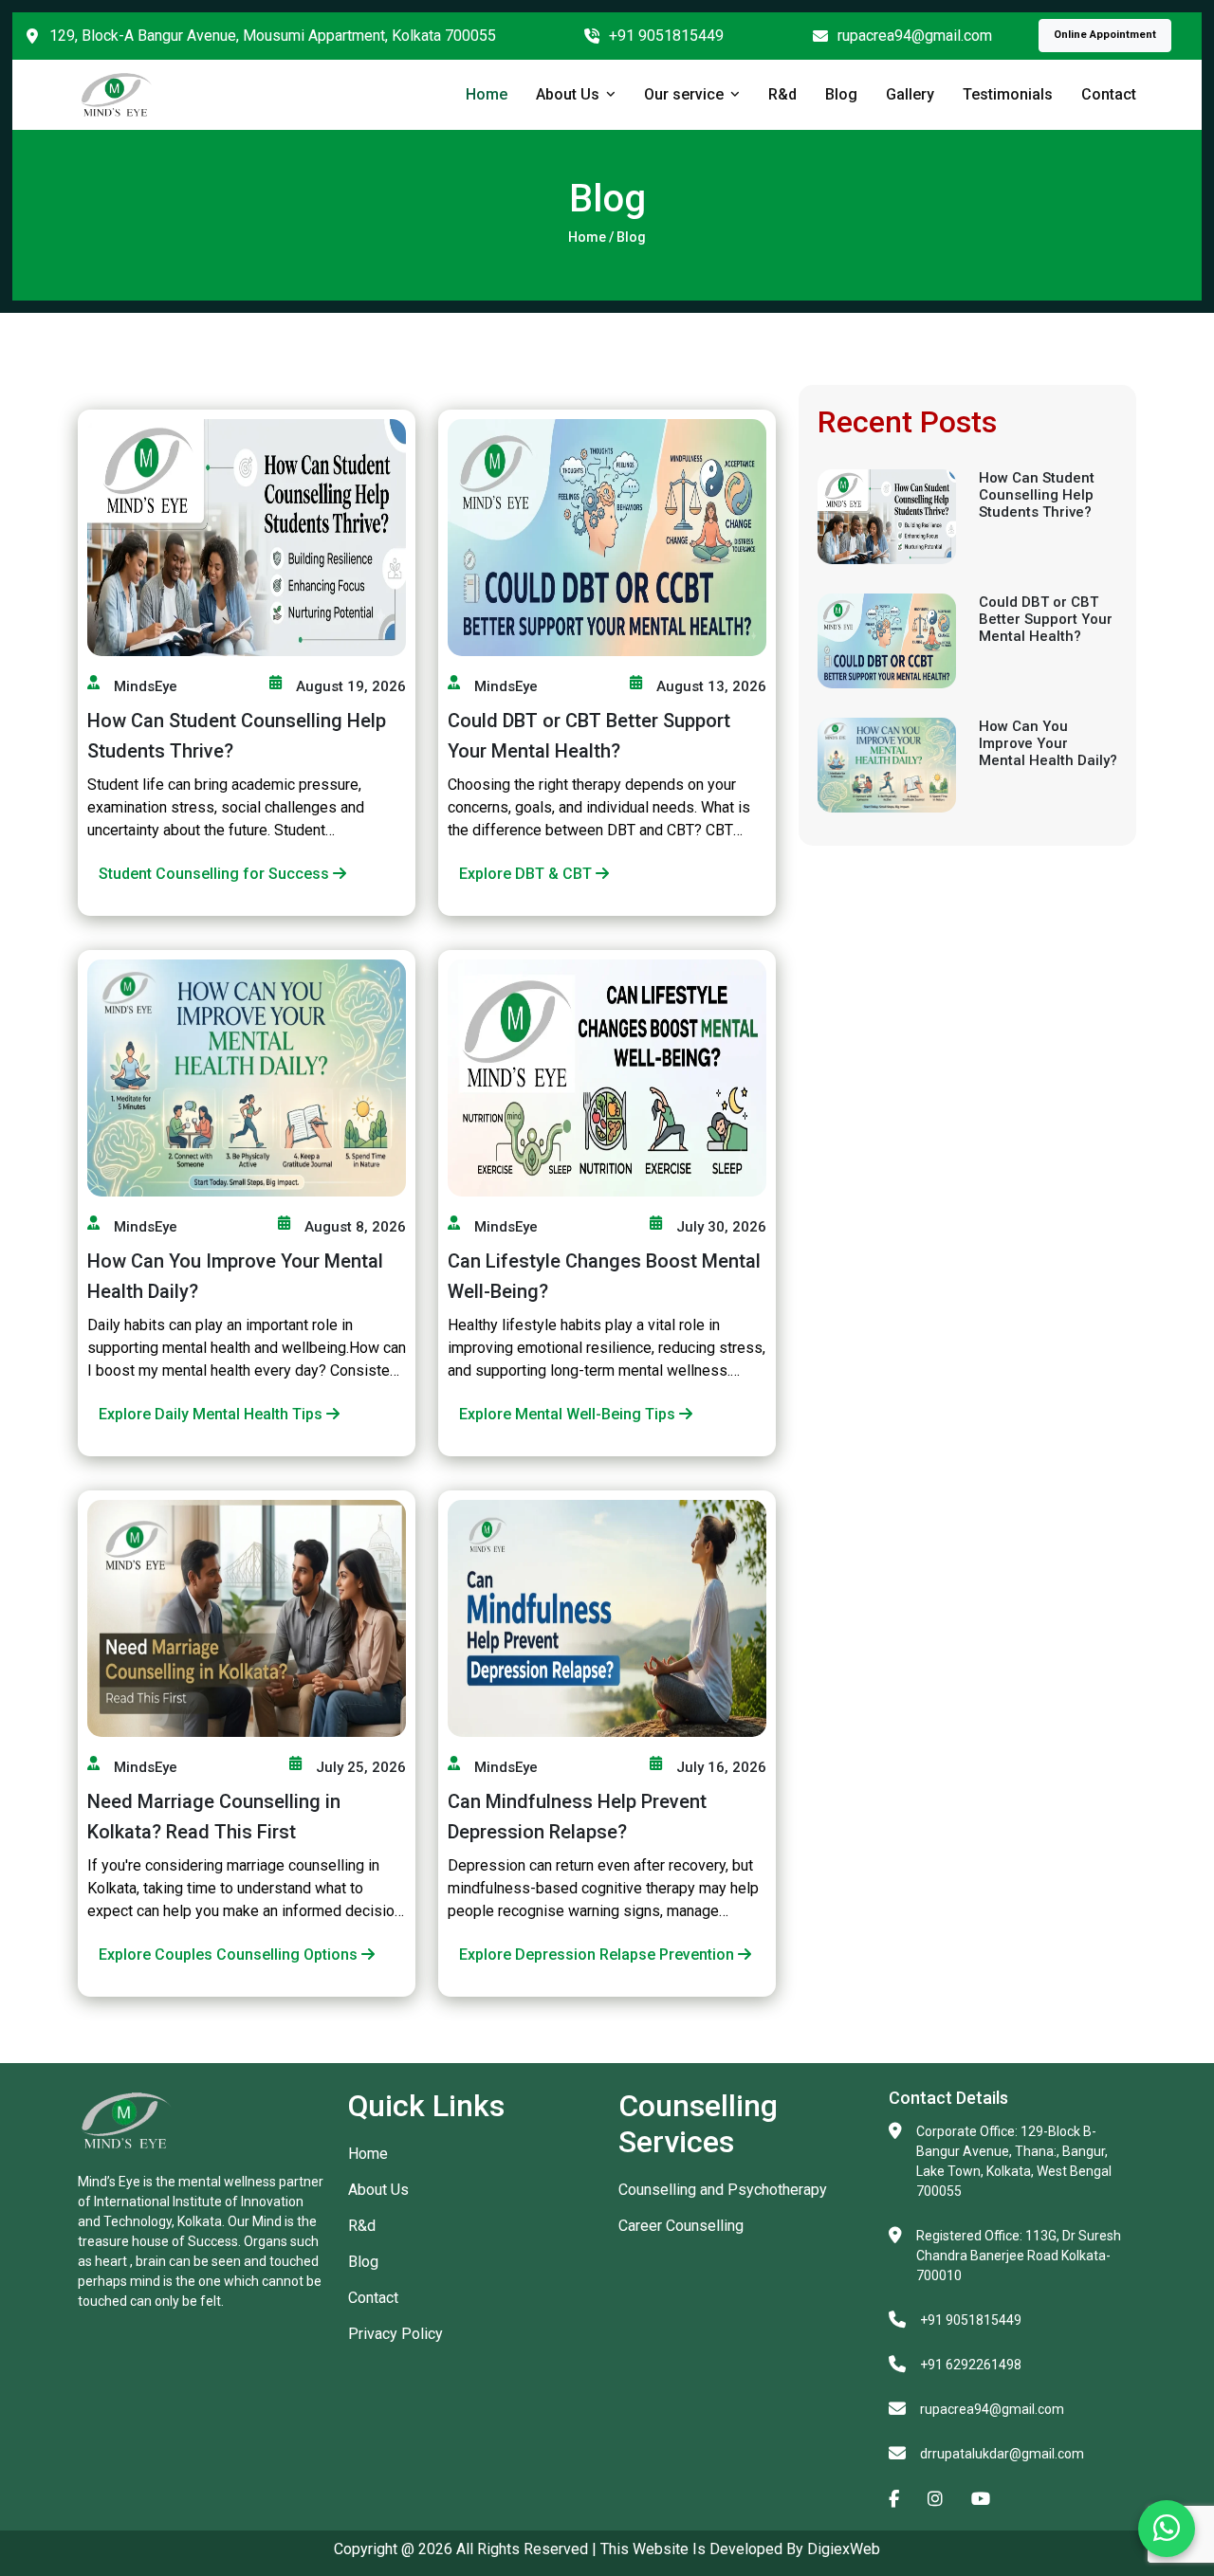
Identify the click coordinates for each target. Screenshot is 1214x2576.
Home (487, 94)
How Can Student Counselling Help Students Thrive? (1037, 495)
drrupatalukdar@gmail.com (1002, 2454)
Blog (841, 94)
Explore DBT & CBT (527, 874)
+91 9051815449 (666, 36)
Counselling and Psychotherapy (723, 2190)
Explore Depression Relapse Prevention (598, 1955)
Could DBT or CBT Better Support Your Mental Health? (1046, 619)
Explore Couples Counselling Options (230, 1955)
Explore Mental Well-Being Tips (569, 1414)
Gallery (910, 94)
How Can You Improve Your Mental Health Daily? (1048, 743)
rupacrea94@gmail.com (915, 36)
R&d (782, 94)
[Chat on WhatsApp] (1167, 2529)
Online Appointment (1105, 35)
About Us (568, 94)
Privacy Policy (395, 2334)
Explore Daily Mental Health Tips (212, 1414)
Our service (684, 94)
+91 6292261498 (971, 2365)
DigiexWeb (842, 2549)
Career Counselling (681, 2226)
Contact (1109, 94)
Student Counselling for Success (216, 874)
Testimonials (1008, 94)
